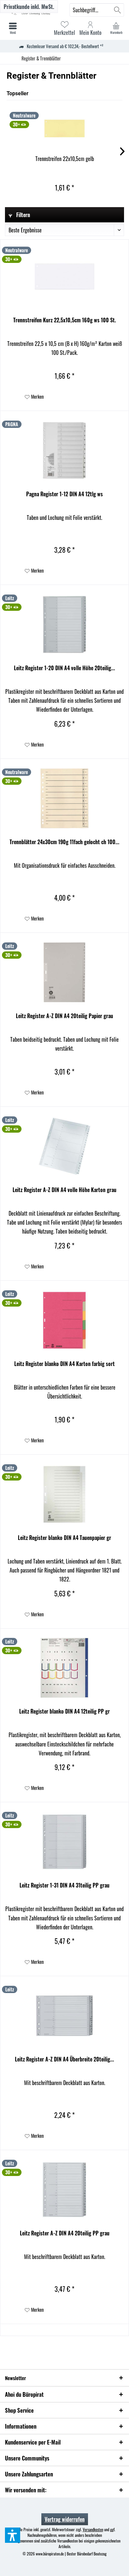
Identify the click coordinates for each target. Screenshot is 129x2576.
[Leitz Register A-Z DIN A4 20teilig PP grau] (64, 2190)
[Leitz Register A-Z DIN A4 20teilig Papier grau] (64, 972)
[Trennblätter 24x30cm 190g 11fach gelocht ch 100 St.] (64, 798)
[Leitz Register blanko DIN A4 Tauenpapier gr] (64, 1494)
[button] (13, 2535)
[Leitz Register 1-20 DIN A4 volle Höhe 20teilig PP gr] (64, 624)
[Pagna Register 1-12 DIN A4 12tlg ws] (64, 450)
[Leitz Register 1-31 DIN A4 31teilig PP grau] (64, 1842)
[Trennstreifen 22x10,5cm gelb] (64, 128)
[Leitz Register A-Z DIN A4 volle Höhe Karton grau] (64, 1146)
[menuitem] (116, 28)
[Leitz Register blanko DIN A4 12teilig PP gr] (64, 1668)
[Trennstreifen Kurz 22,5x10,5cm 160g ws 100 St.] (64, 277)
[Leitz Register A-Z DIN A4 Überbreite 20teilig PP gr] (64, 2016)
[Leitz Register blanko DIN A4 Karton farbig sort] (64, 1320)
